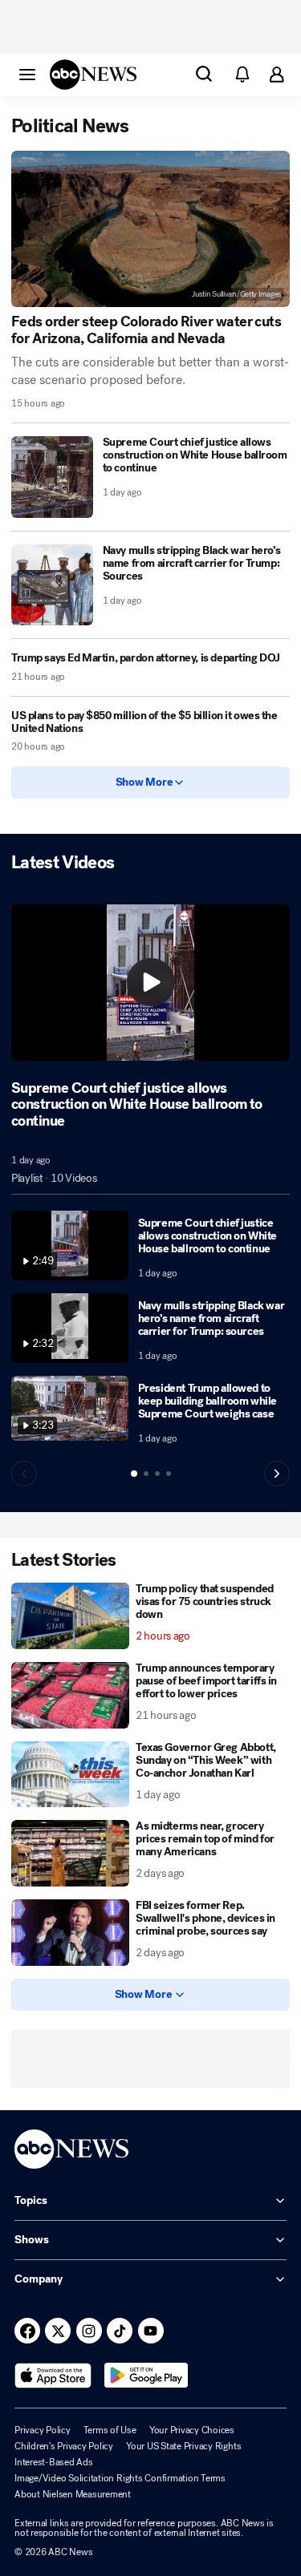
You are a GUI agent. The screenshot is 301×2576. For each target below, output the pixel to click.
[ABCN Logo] (93, 75)
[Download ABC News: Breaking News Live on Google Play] (146, 2376)
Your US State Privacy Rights (183, 2446)
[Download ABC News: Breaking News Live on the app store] (53, 2376)
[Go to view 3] (157, 1474)
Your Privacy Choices (192, 2430)
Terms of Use (110, 2430)
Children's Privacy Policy (64, 2446)
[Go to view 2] (146, 1474)
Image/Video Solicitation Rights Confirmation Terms (120, 2478)
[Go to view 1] (134, 1474)
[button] (27, 74)
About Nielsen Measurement (73, 2494)
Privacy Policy (43, 2430)
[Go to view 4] (169, 1474)
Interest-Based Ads (54, 2462)
